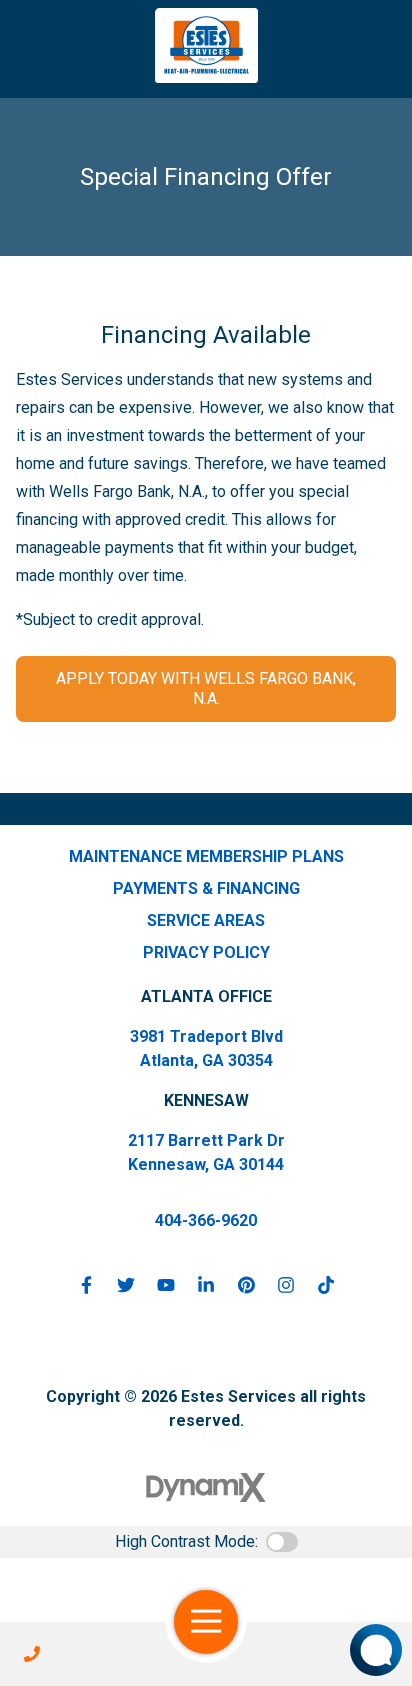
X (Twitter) (126, 1285)
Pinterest (246, 1285)
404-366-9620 (206, 1220)
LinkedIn (206, 1285)
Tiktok (326, 1285)
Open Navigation (206, 1622)
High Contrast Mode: (186, 1541)
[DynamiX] (206, 1487)
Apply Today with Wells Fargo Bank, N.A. (206, 688)
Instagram (286, 1285)
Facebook (86, 1285)
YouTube (166, 1285)
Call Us (32, 1654)
